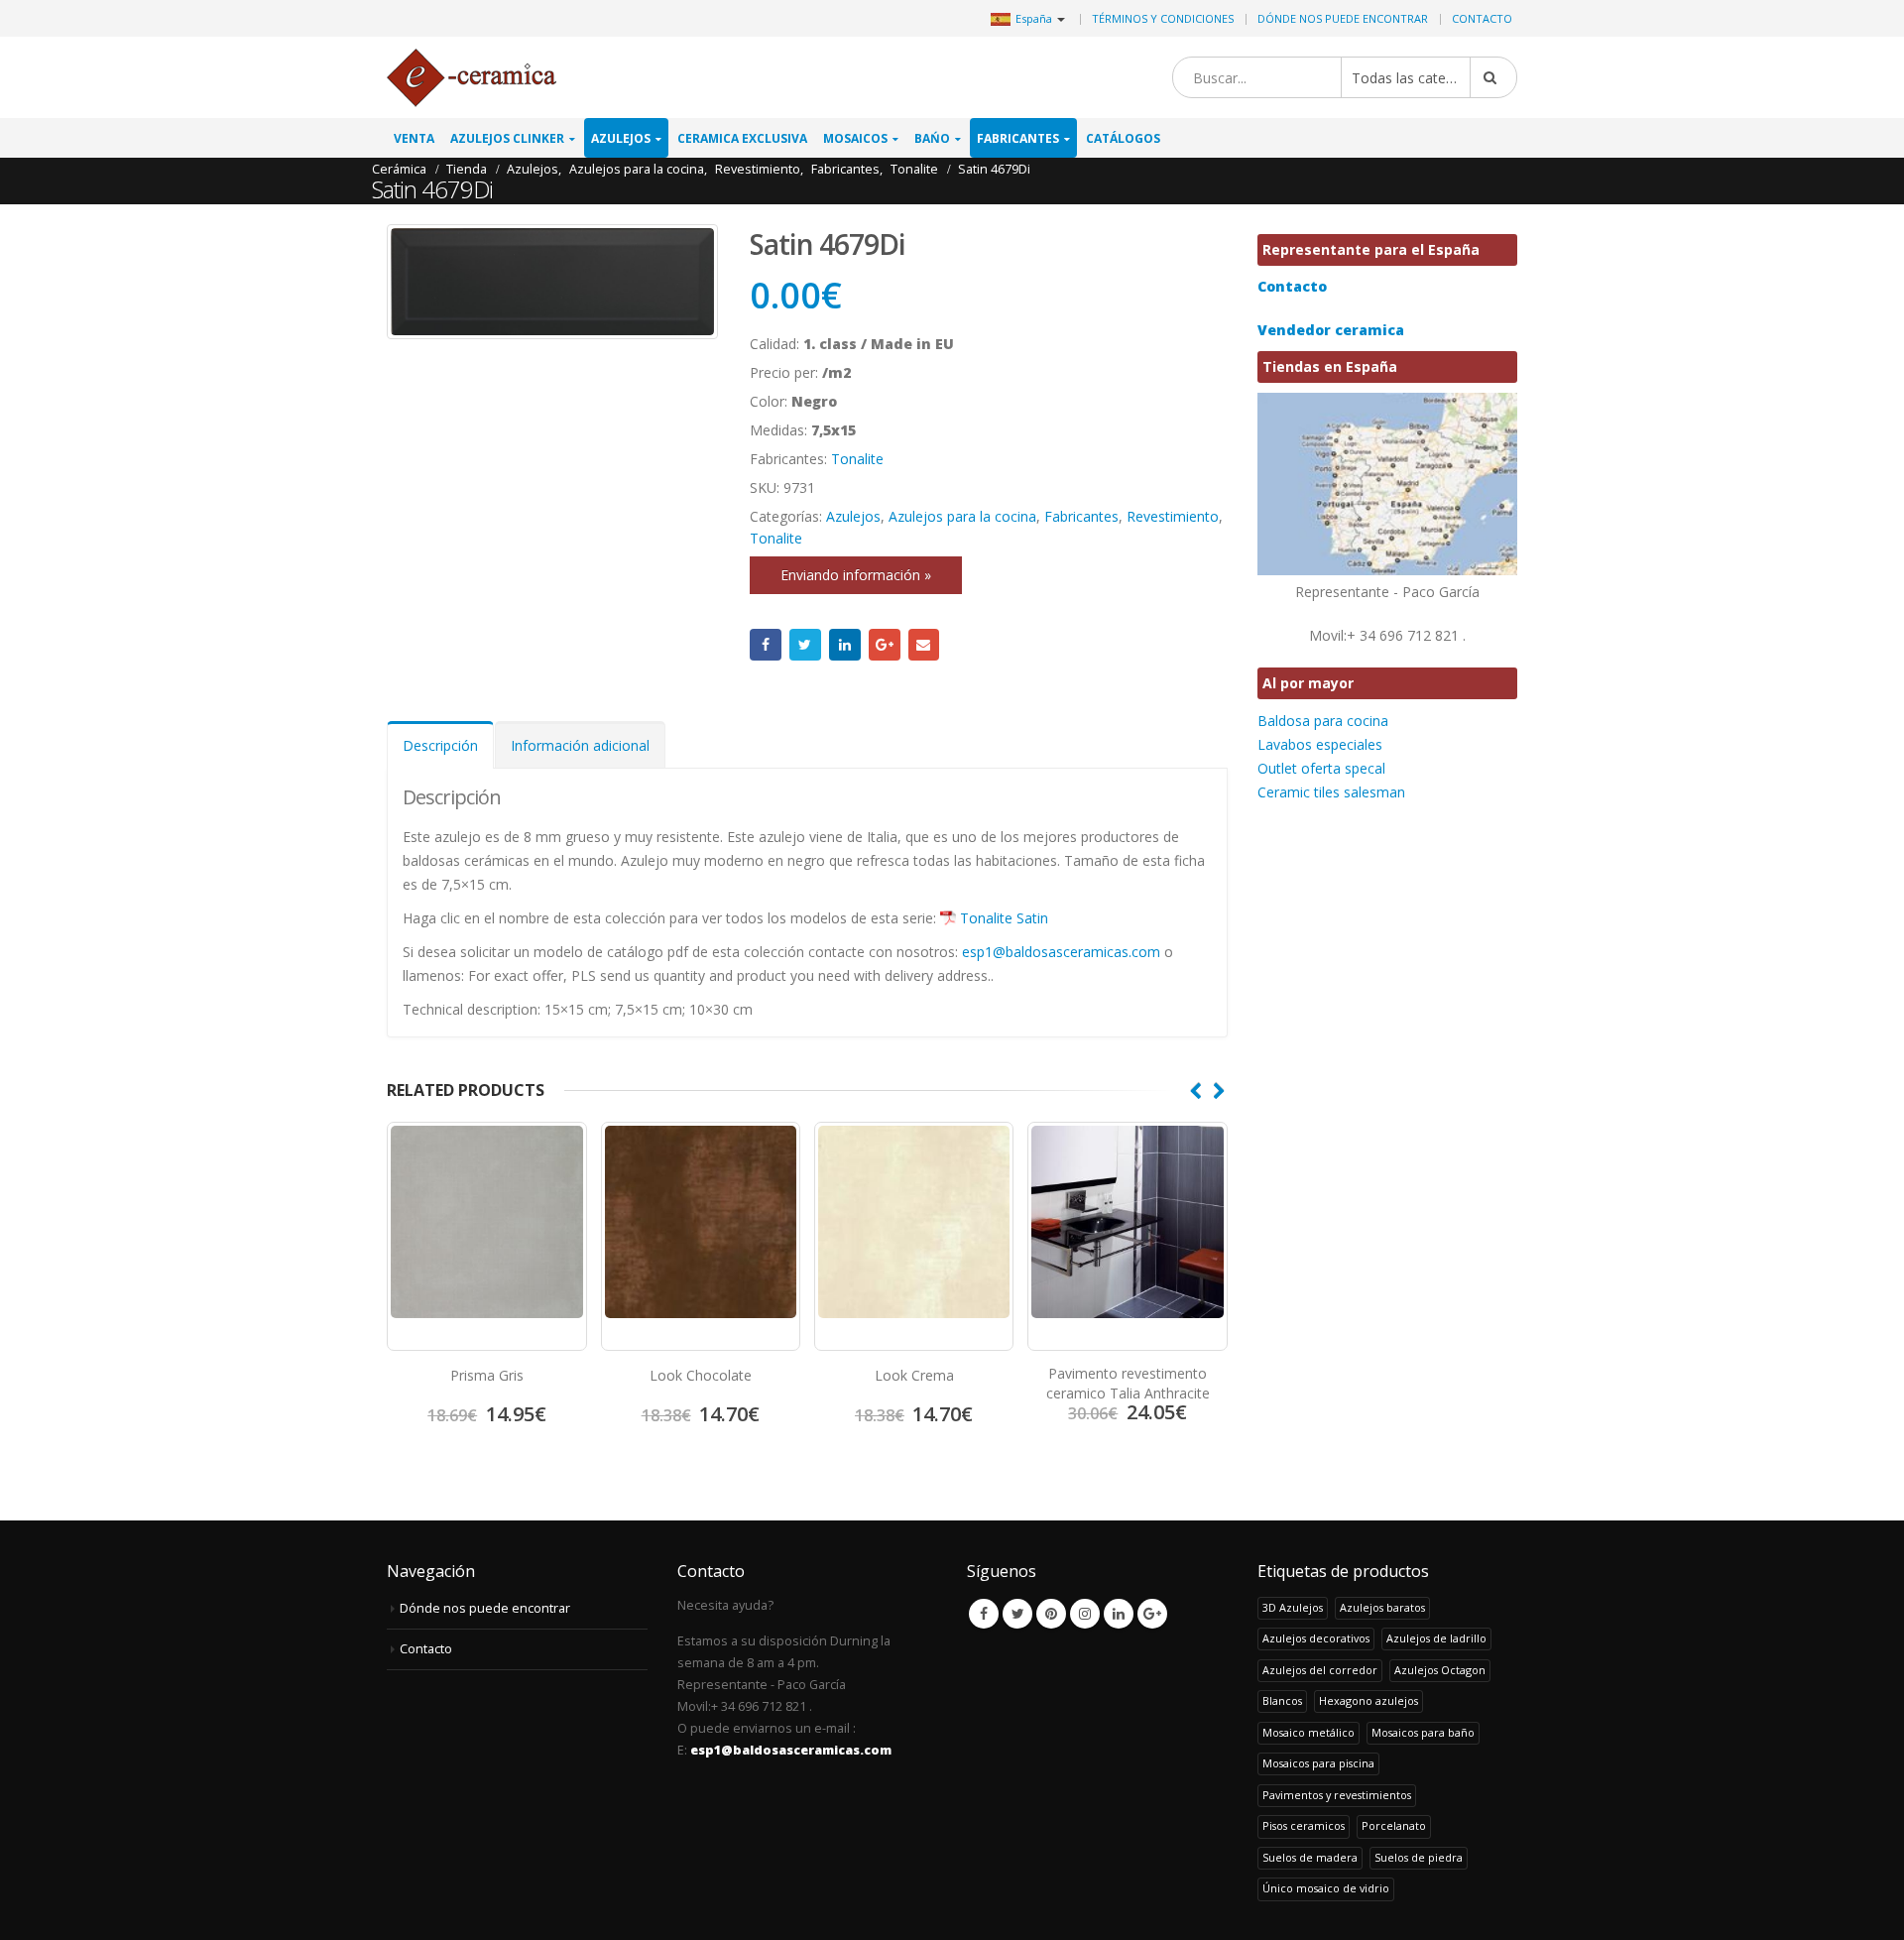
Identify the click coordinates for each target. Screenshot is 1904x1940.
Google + (885, 645)
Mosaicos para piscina (1318, 1763)
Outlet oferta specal (1321, 768)
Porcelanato (1394, 1825)
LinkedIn (845, 645)
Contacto (1482, 18)
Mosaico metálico (1309, 1732)
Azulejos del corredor (1320, 1670)
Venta (414, 138)
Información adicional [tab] (580, 745)
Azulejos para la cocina (962, 516)
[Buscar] (1493, 77)
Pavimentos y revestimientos (1337, 1795)
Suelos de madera (1310, 1857)
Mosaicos (855, 138)
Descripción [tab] (440, 745)
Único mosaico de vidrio (1326, 1888)
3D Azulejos (1293, 1607)
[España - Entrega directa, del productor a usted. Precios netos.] (472, 78)
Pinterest (1051, 1614)
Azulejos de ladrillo (1436, 1638)
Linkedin (1119, 1614)
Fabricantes (1018, 138)
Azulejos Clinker (507, 138)
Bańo (932, 138)
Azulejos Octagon (1440, 1670)
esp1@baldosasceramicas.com (1061, 952)
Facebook (766, 645)
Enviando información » (856, 575)
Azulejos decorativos (1316, 1638)
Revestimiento (1173, 516)
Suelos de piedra (1419, 1857)
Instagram (1085, 1614)
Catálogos (1123, 138)
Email (924, 645)
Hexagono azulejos (1368, 1700)
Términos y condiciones (1163, 18)
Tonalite (857, 459)
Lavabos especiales (1320, 744)
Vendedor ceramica (1331, 330)
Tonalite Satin (1004, 918)
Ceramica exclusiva (742, 138)
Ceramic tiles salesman (1331, 792)
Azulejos (621, 138)
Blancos (1282, 1700)
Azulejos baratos (1382, 1607)
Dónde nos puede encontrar (1343, 18)
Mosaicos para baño (1423, 1732)
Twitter (805, 645)
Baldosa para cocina (1323, 721)
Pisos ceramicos (1304, 1825)
